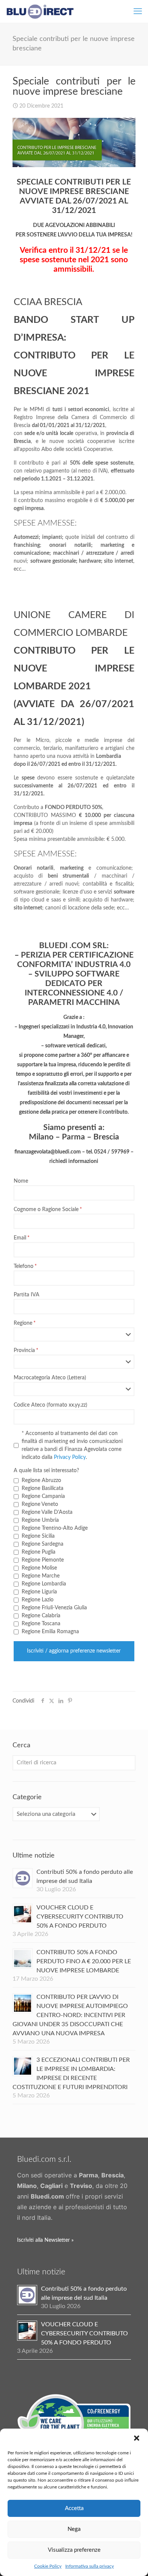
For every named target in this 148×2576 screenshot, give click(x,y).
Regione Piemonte (43, 1560)
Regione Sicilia (38, 1536)
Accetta (74, 2508)
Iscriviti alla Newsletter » (45, 2240)
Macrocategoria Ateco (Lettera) (50, 1378)
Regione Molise (39, 1568)
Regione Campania (43, 1496)
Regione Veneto (40, 1504)
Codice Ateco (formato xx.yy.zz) (50, 1405)
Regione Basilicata (43, 1488)
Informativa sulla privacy (90, 2566)
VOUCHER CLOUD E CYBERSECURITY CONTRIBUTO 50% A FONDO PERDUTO (80, 1917)
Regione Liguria (39, 1592)
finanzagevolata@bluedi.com (48, 1152)
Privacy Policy (70, 1457)
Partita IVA (27, 1295)
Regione (23, 1323)
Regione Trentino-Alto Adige (55, 1528)
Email (20, 1238)
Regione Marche (41, 1576)
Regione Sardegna (43, 1544)
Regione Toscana (41, 1624)
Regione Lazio (38, 1600)
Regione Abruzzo (41, 1480)
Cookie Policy (48, 2566)
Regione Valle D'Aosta (47, 1512)
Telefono (24, 1266)
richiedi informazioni (74, 1161)
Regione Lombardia (44, 1584)
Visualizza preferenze (74, 2550)
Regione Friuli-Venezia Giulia (54, 1608)
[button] (137, 2438)
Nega (74, 2529)
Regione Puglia (39, 1552)
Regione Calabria (41, 1616)
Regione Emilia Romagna (50, 1632)
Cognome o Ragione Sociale (46, 1210)
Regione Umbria (40, 1520)
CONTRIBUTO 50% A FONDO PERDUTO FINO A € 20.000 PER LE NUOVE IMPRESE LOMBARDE (84, 1961)
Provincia (24, 1351)
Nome (21, 1181)
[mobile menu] (138, 11)
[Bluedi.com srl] (40, 11)
